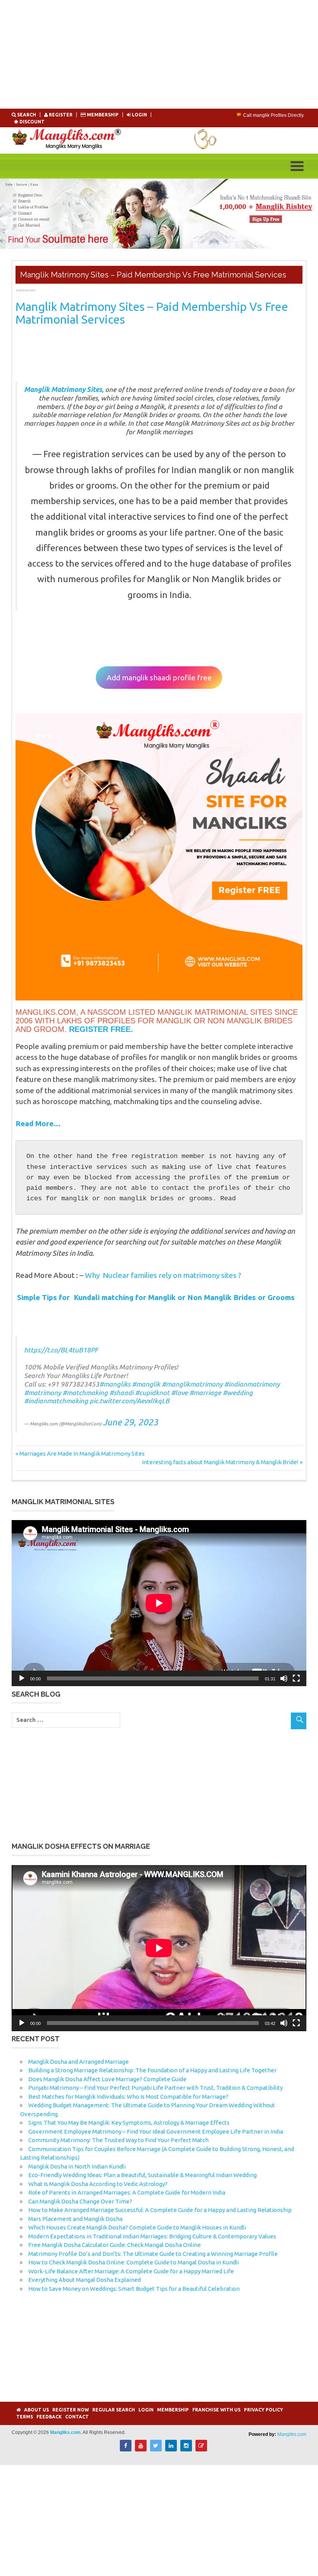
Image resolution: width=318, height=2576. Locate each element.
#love (179, 1393)
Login (146, 2410)
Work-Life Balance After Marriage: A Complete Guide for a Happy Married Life (131, 2271)
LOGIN (139, 115)
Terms (25, 2417)
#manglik (146, 1384)
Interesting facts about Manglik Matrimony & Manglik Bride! (220, 1462)
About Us (36, 2410)
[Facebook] (126, 2449)
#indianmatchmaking (56, 1401)
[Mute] (284, 1678)
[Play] (22, 1678)
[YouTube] (141, 2449)
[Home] (18, 2410)
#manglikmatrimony (192, 1384)
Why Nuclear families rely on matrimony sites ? (163, 1275)
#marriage (205, 1393)
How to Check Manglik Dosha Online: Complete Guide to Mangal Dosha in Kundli (134, 2262)
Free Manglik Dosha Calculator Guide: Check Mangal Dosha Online (115, 2245)
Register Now (71, 2410)
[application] (159, 1603)
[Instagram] (186, 2449)
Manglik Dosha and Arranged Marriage (79, 2062)
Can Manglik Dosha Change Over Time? (80, 2201)
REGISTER (61, 115)
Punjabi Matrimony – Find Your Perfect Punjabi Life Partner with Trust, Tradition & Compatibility (156, 2088)
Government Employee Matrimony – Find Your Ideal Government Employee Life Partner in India (156, 2131)
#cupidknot (152, 1393)
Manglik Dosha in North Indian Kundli (77, 2166)
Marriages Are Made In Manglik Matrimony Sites (82, 1454)
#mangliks (115, 1384)
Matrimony (26, 290)
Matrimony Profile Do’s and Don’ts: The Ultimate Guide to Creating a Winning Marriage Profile (153, 2254)
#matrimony (42, 1393)
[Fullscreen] (296, 1678)
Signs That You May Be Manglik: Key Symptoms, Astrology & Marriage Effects (129, 2123)
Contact (77, 2417)
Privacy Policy (264, 2410)
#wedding (238, 1393)
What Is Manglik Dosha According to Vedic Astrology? (98, 2184)
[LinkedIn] (171, 2449)
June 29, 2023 (130, 1422)
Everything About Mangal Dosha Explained (85, 2280)
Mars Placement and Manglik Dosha (75, 2219)
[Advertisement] (159, 54)
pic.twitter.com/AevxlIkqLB (130, 1401)
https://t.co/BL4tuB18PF (61, 1350)
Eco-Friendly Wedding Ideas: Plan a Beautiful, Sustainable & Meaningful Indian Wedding (143, 2175)
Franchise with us (216, 2410)
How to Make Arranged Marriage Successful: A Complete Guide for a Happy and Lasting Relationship (160, 2210)
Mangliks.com (292, 2434)
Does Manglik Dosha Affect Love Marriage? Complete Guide (107, 2079)
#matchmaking (85, 1393)
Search (27, 115)
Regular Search (114, 2410)
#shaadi (121, 1393)
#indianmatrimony (252, 1384)
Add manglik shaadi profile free (159, 678)
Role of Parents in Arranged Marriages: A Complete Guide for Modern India (127, 2192)
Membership (103, 115)
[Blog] (201, 2449)
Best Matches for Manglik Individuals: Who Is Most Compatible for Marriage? (128, 2097)
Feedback (49, 2417)
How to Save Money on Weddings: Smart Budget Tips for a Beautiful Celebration (134, 2289)
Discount (31, 122)
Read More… (38, 1123)
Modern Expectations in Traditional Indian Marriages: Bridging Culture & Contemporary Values (152, 2236)
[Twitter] (156, 2449)
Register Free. (101, 1029)
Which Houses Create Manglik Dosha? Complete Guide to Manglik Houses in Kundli (137, 2227)
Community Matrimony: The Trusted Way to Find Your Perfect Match (118, 2140)
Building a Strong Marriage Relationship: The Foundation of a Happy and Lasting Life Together (152, 2070)
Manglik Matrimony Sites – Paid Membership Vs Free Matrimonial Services (152, 313)
